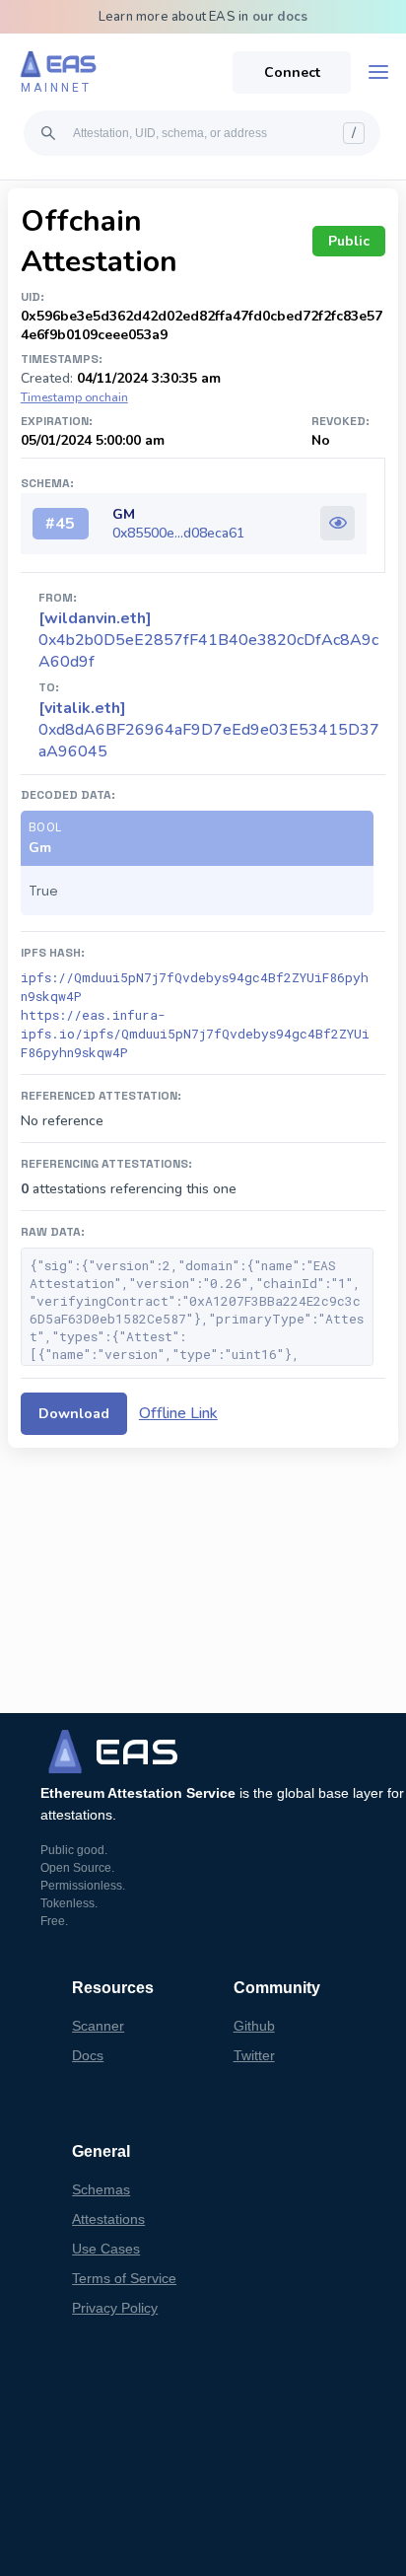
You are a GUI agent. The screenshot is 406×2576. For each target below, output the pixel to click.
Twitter (254, 2055)
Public (349, 241)
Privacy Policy (115, 2308)
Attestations (108, 2219)
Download (74, 1414)
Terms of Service (124, 2278)
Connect (292, 72)
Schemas (101, 2189)
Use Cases (106, 2249)
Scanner (98, 2026)
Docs (88, 2055)
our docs (280, 17)
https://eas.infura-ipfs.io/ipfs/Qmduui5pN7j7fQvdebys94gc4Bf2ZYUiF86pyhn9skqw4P (195, 1034)
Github (254, 2026)
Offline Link (178, 1413)
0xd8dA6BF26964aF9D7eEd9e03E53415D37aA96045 (209, 730)
